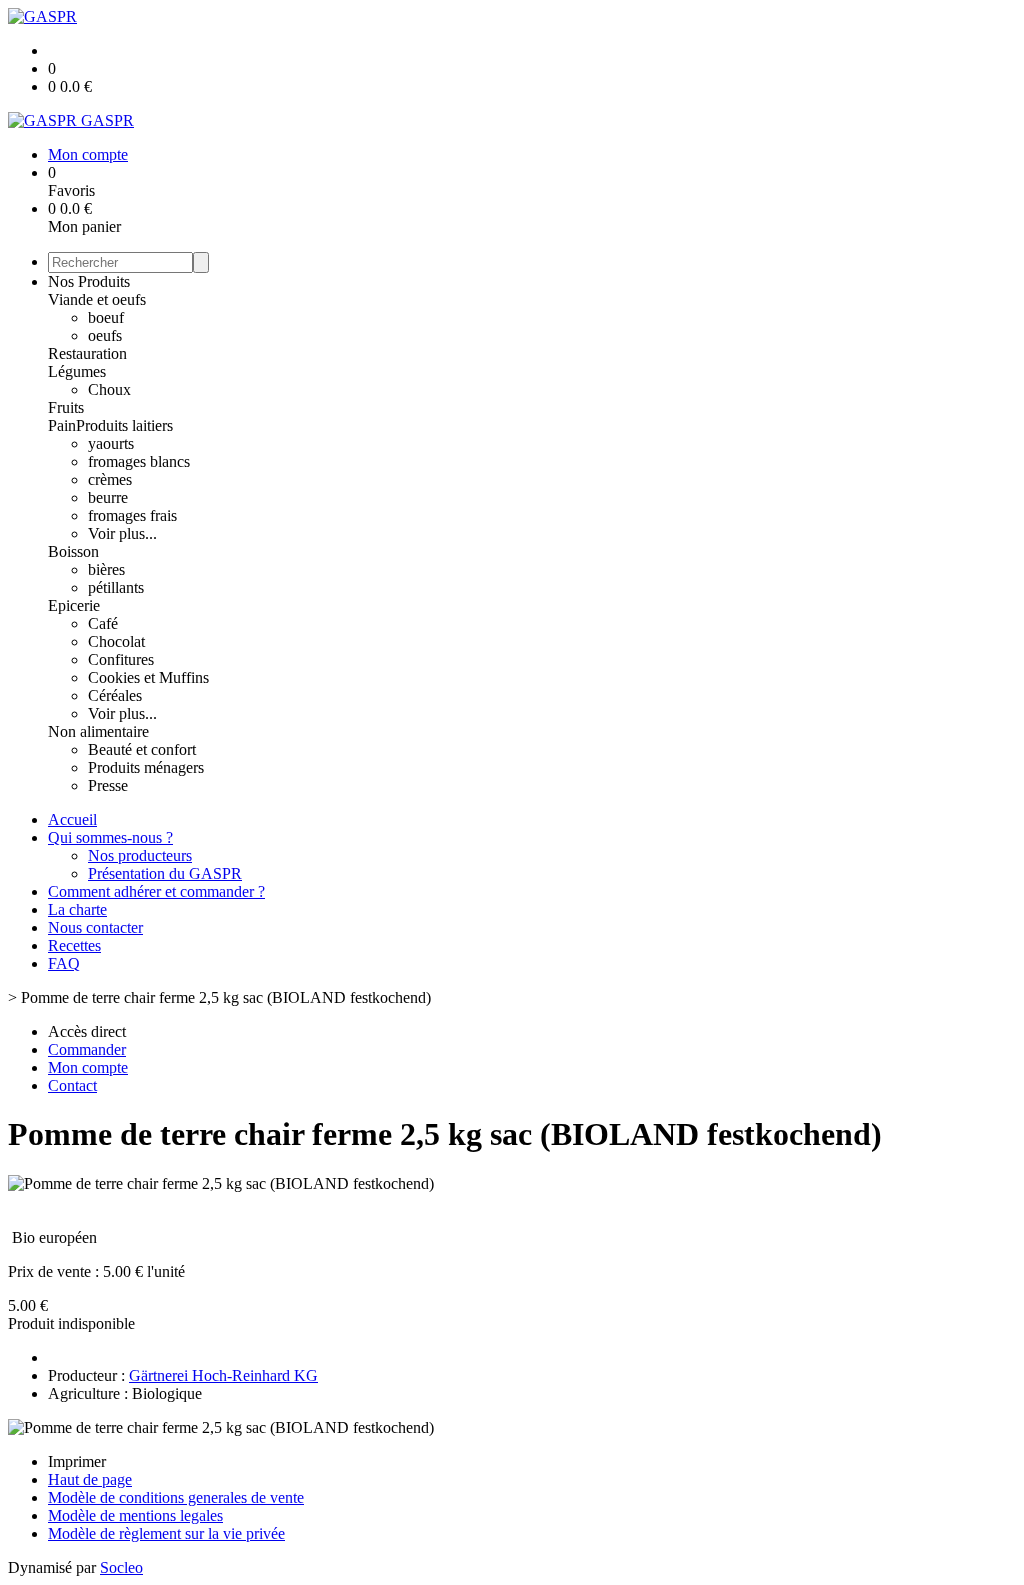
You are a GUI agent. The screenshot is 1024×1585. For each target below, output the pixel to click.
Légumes (77, 371)
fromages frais (132, 515)
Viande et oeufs (97, 299)
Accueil (72, 819)
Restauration (87, 353)
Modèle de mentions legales (135, 1515)
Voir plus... (122, 533)
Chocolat (116, 641)
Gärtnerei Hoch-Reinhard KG (223, 1375)
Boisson (73, 551)
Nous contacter (95, 927)
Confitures (121, 659)
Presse (108, 785)
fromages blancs (139, 461)
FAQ (64, 963)
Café (103, 623)
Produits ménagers (146, 767)
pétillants (116, 587)
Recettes (74, 945)
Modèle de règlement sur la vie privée (166, 1533)
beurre (108, 497)
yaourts (111, 443)
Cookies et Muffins (148, 677)
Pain (62, 425)
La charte (77, 909)
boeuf (106, 317)
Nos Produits (89, 281)
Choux (109, 389)
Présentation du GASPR (165, 873)
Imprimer (77, 1461)
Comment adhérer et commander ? (156, 891)
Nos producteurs (140, 855)
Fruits (66, 407)
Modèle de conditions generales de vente (176, 1497)
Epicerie (74, 605)
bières (106, 569)
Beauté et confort (142, 749)
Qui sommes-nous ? (110, 837)
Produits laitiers (124, 425)
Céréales (115, 695)
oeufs (105, 335)
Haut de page (90, 1479)
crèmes (110, 479)
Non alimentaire (98, 731)
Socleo (121, 1567)
